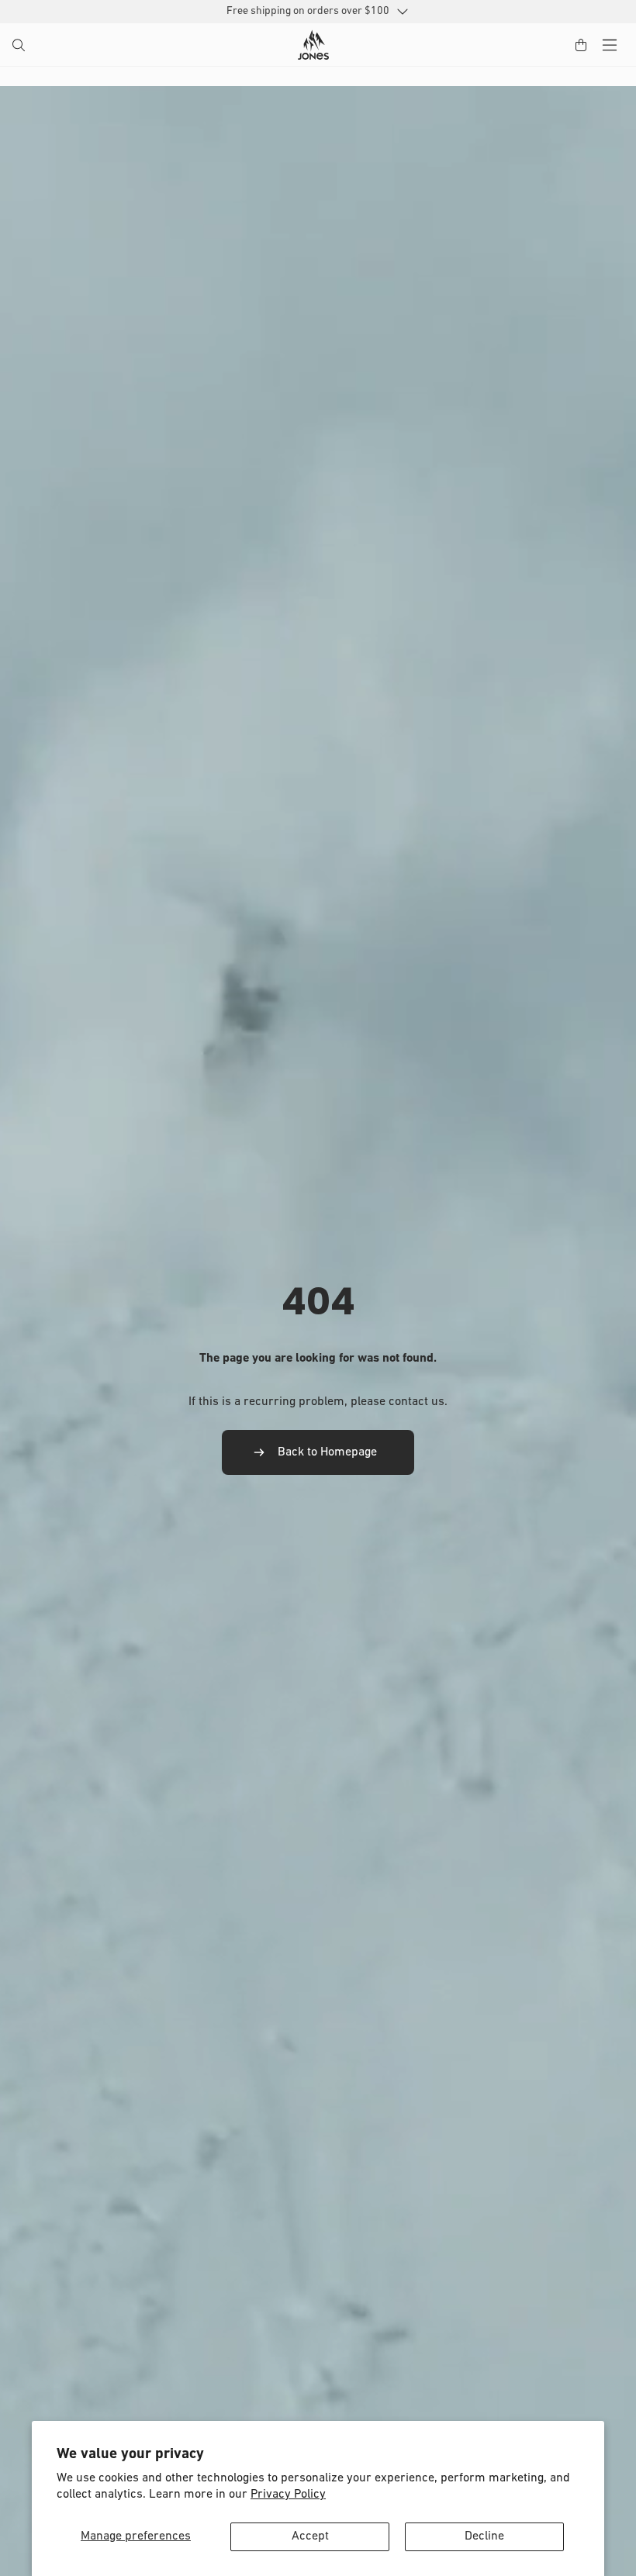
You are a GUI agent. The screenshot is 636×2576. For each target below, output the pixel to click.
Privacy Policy (288, 2495)
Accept (310, 2536)
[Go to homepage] (313, 45)
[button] (20, 47)
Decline (484, 2536)
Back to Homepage (327, 1452)
